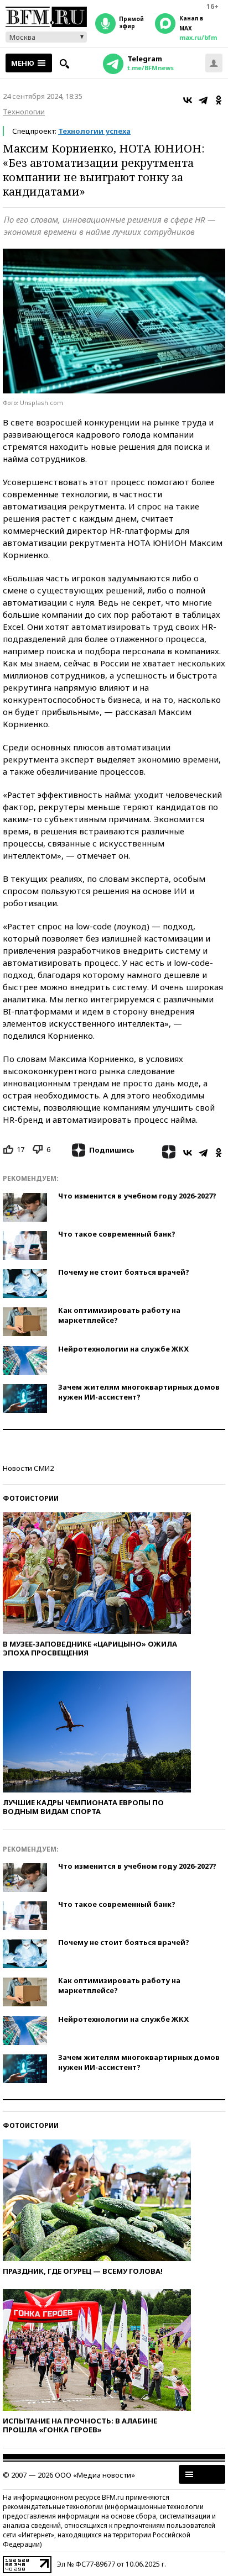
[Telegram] (203, 100)
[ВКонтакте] (188, 100)
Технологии (24, 112)
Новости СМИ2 (28, 1468)
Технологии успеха (94, 131)
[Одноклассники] (219, 100)
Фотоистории (31, 1498)
